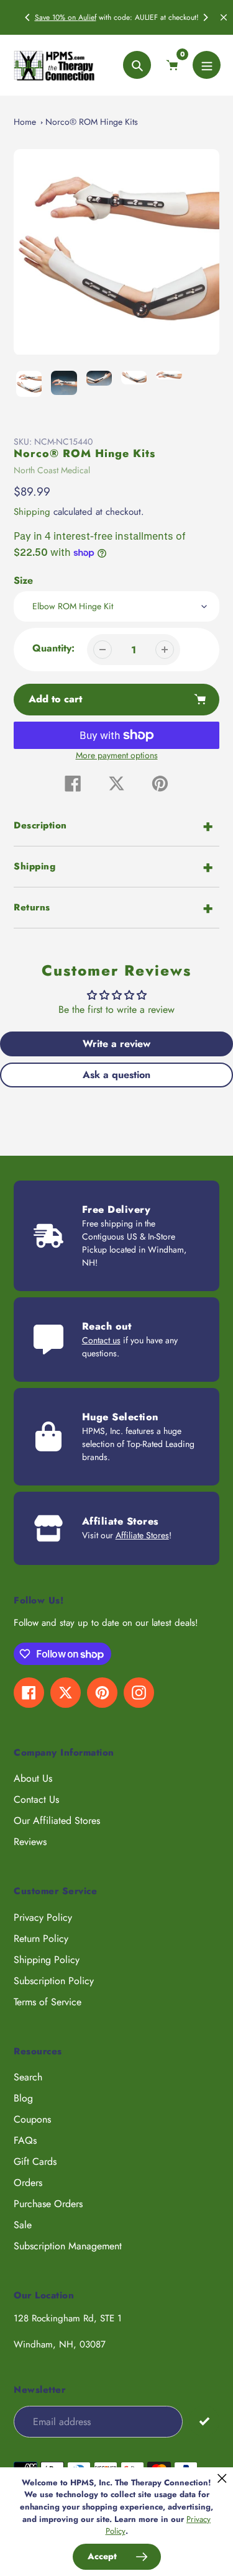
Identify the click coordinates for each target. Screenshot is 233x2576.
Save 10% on (57, 17)
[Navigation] (207, 65)
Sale (23, 2225)
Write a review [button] (116, 1044)
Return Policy (41, 1939)
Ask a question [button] (116, 1075)
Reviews (30, 1842)
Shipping (32, 512)
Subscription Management (68, 2246)
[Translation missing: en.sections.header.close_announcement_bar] (224, 17)
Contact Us (36, 1799)
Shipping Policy (47, 1960)
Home (25, 122)
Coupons (32, 2119)
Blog (23, 2098)
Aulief (87, 17)
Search (28, 2077)
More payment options (117, 755)
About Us (33, 1778)
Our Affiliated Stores (57, 1821)
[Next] (205, 17)
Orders (28, 2183)
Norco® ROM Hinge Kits (92, 122)
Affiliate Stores (142, 1535)
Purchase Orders (48, 2204)
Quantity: (53, 648)
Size (23, 580)
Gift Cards (35, 2161)
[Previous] (28, 17)
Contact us (101, 1340)
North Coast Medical (52, 470)
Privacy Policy (43, 1917)
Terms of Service (48, 2002)
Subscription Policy (54, 1981)
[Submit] (204, 2421)
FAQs (25, 2140)
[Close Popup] (222, 2478)
